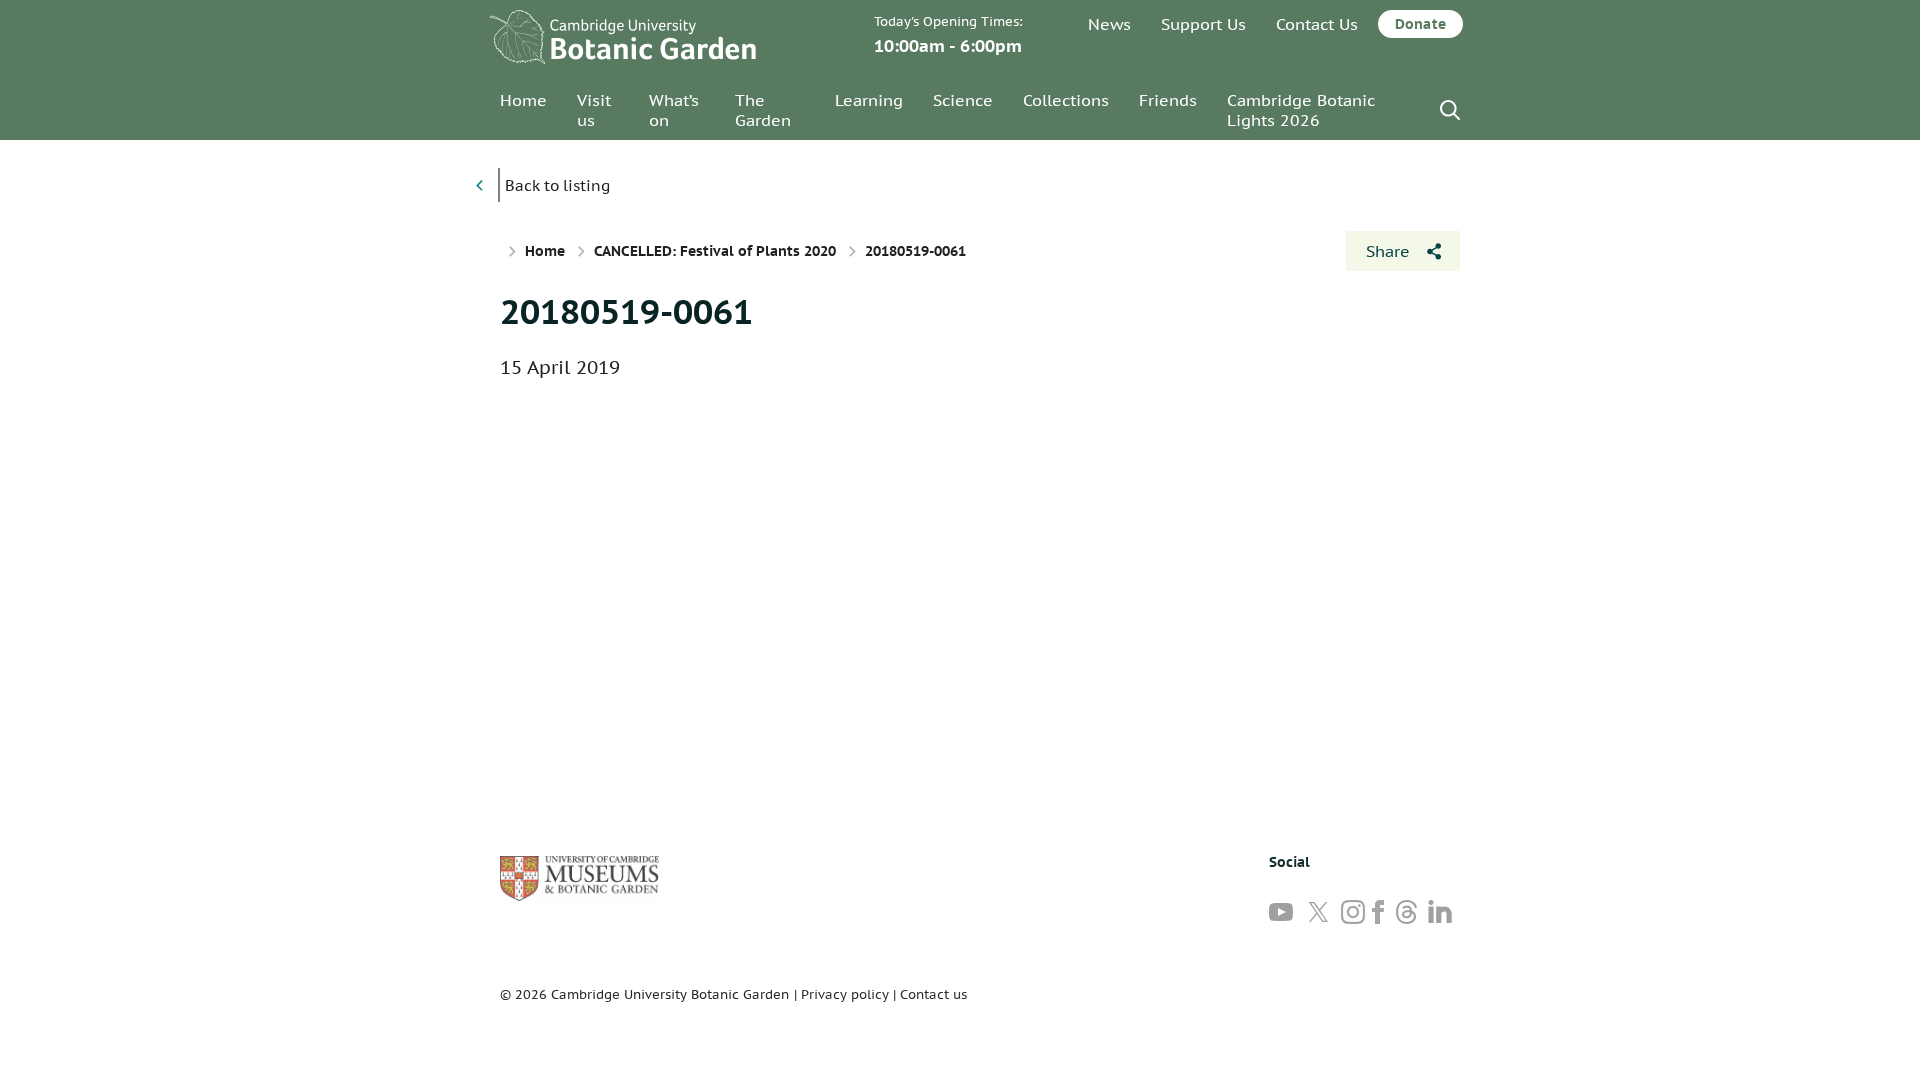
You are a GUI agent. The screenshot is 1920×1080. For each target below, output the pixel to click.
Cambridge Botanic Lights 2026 (1301, 110)
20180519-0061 (626, 311)
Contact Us (1317, 24)
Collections (1066, 100)
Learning (869, 100)
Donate (1420, 24)
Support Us (1203, 24)
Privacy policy (845, 994)
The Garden (763, 110)
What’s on (674, 110)
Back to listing (557, 185)
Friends (1168, 100)
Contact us (933, 994)
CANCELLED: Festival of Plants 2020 (715, 251)
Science (963, 100)
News (1109, 24)
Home (523, 100)
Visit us (594, 110)
